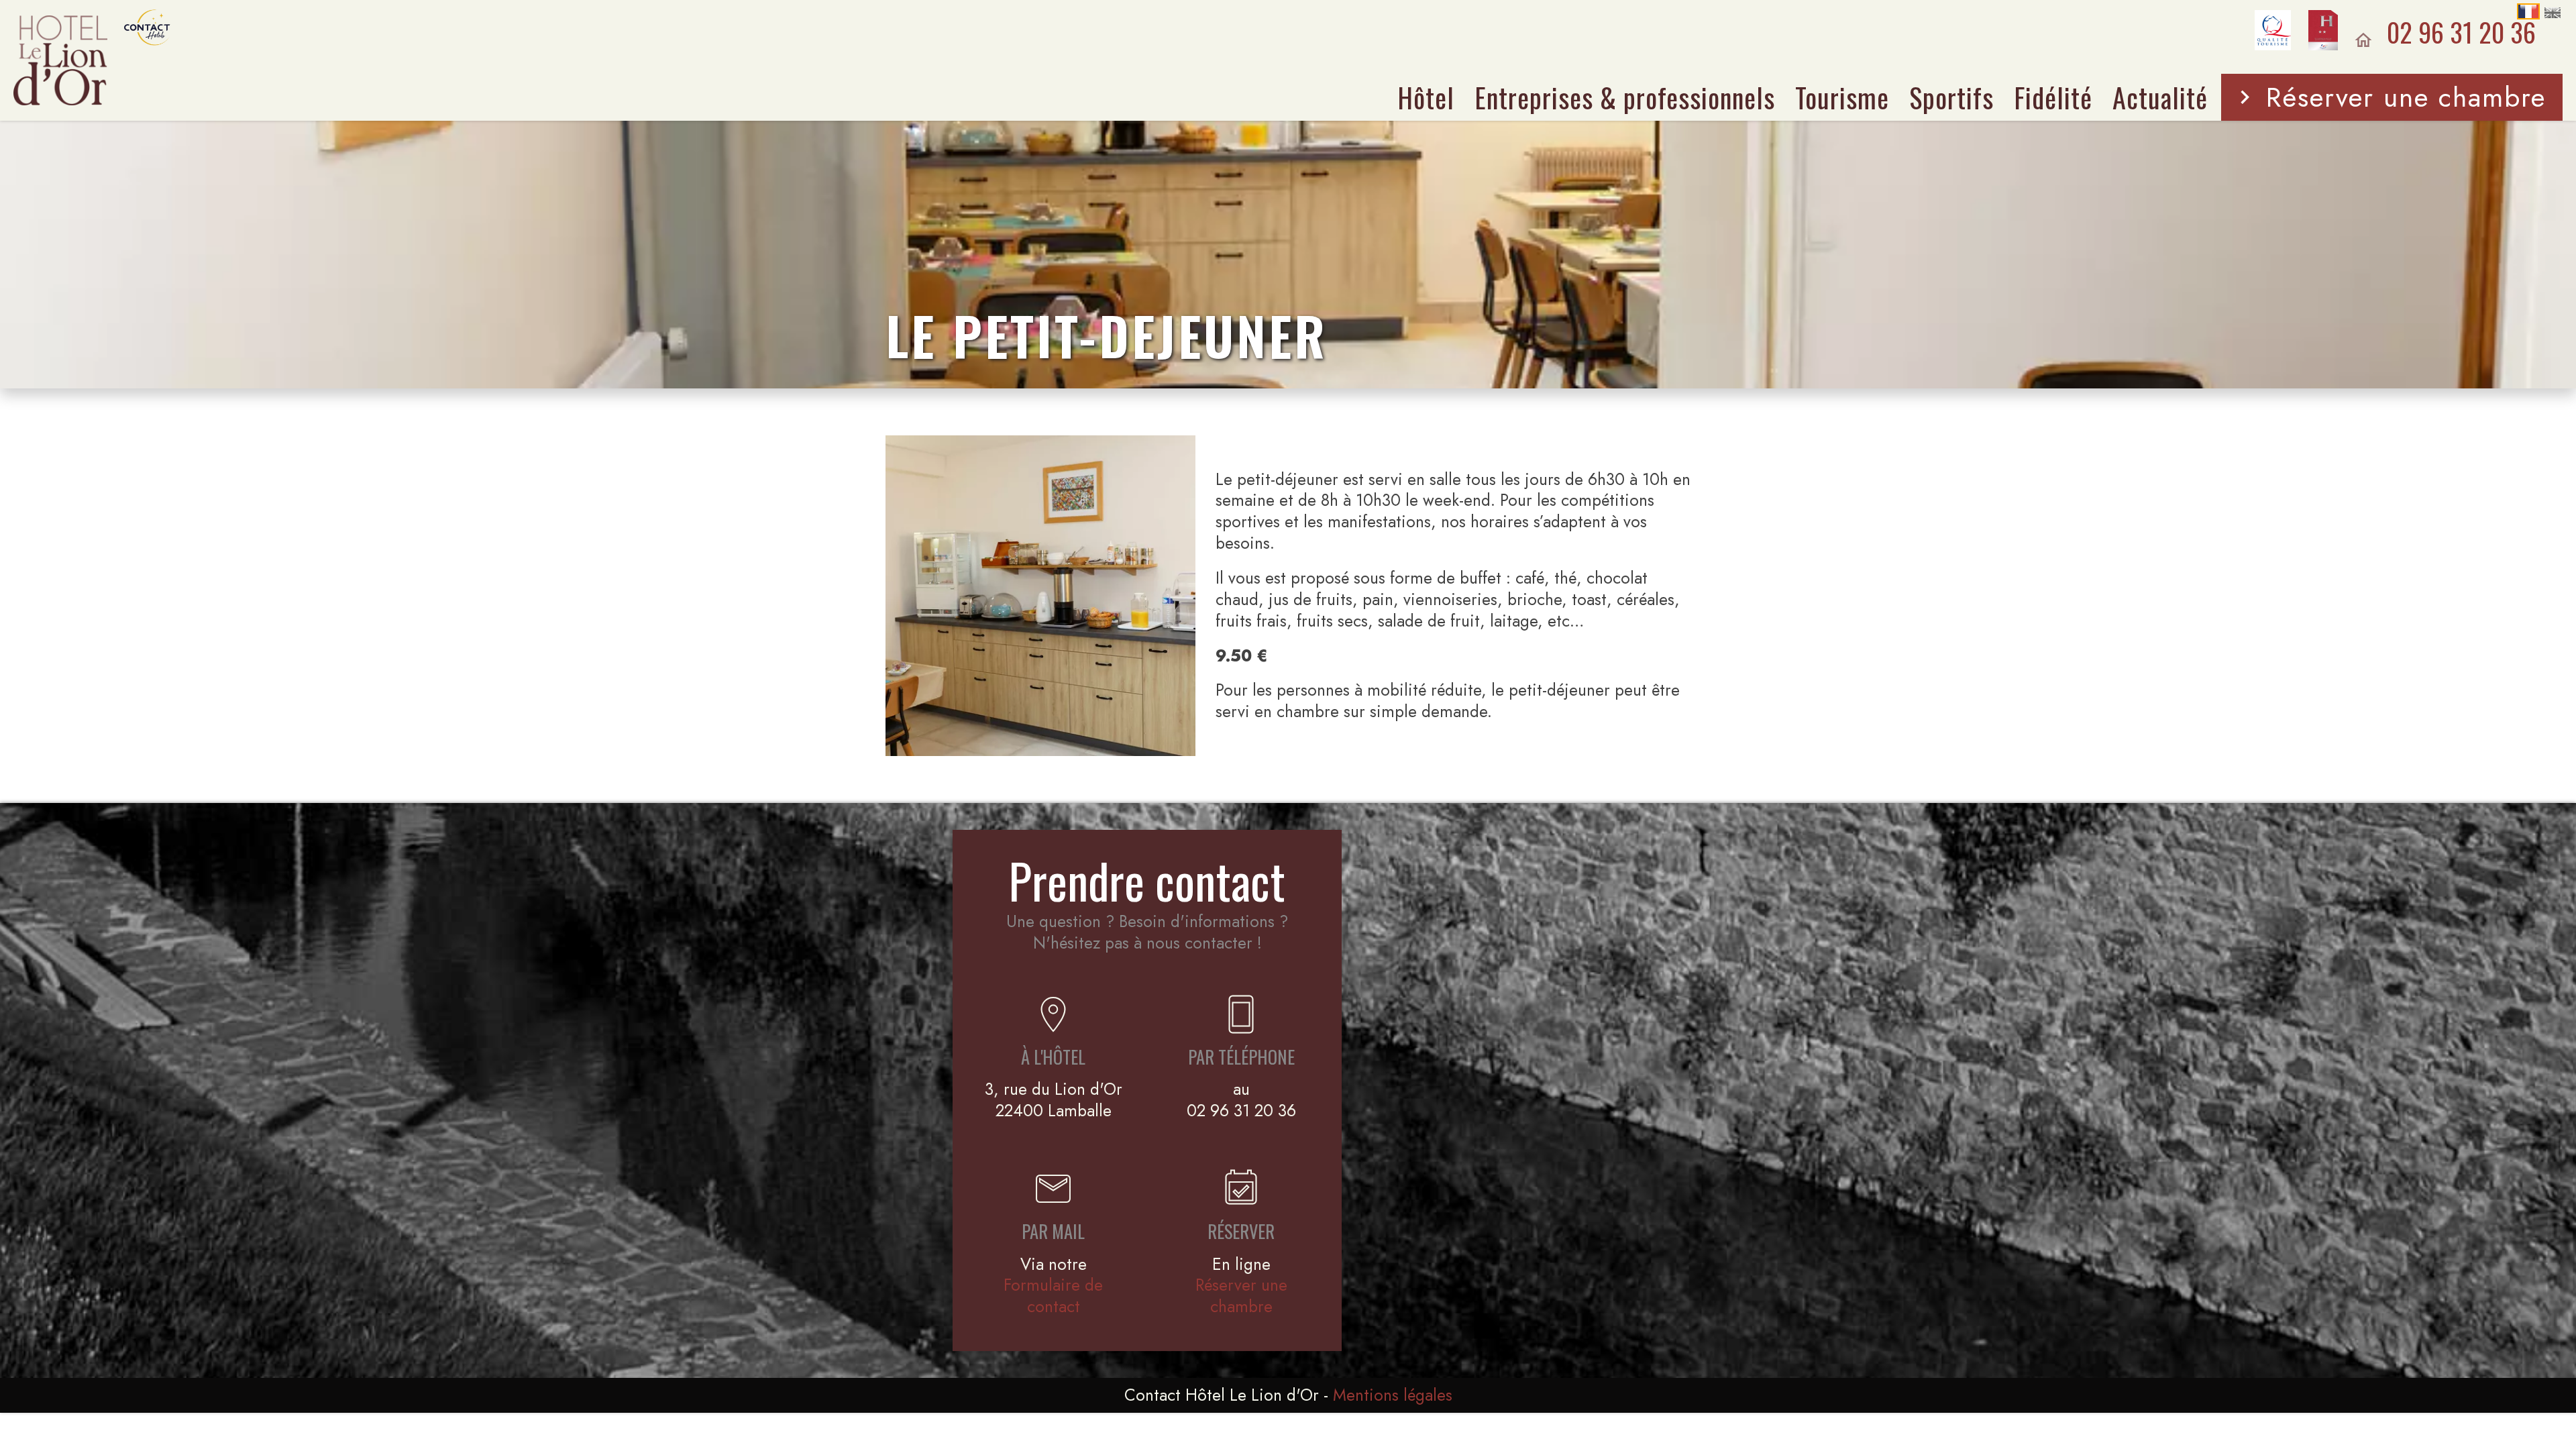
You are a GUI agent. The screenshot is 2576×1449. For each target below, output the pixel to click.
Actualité (2160, 97)
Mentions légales (1393, 1395)
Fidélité (2053, 97)
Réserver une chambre (2406, 97)
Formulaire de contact (1053, 1296)
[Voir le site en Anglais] (2553, 13)
